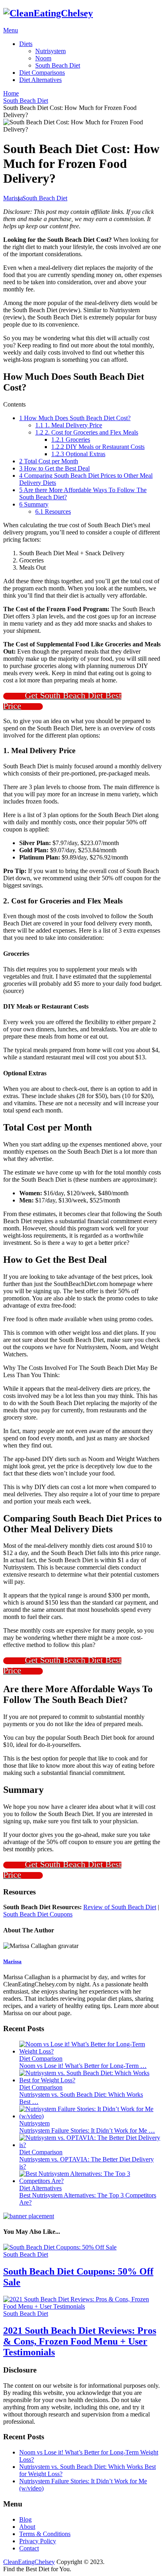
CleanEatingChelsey (29, 2562)
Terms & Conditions (45, 2534)
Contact (29, 2548)
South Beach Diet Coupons (38, 1914)
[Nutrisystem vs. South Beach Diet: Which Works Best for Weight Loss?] (91, 2080)
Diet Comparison (41, 2059)
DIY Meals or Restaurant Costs (98, 447)
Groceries (71, 440)
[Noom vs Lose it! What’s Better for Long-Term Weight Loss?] (91, 2051)
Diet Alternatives (40, 80)
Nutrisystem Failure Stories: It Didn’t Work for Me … (87, 2130)
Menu (11, 30)
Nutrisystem (50, 51)
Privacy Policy (38, 2541)
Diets (26, 44)
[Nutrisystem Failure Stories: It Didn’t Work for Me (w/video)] (91, 2116)
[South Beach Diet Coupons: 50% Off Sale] (82, 2247)
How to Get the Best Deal (54, 468)
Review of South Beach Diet (120, 1907)
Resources (53, 511)
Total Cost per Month (49, 461)
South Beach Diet (58, 65)
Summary (34, 504)
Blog (25, 2519)
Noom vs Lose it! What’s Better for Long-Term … (83, 2066)
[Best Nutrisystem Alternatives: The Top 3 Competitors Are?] (91, 2181)
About (27, 2527)
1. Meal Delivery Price (69, 425)
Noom (43, 58)
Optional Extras (78, 454)
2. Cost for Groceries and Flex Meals (87, 432)
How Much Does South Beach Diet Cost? (75, 418)
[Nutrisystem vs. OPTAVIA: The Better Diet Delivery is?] (91, 2145)
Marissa (13, 198)
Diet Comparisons (42, 73)
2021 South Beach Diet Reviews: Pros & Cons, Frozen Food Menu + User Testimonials (80, 2341)
